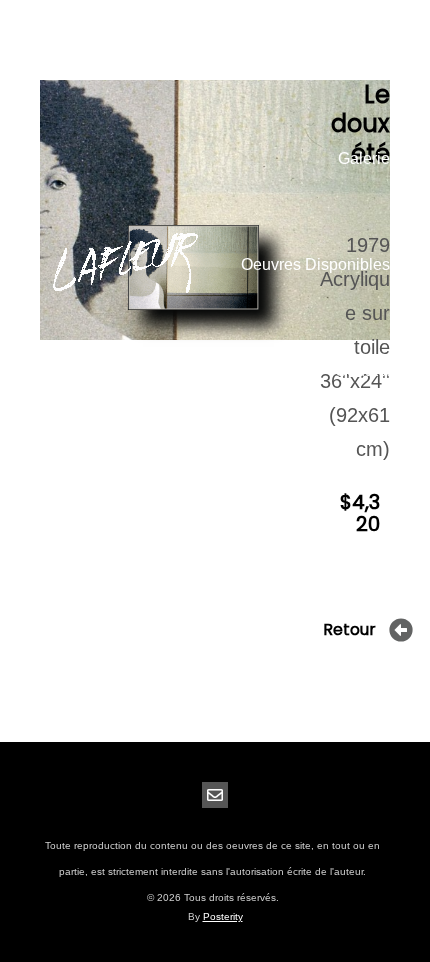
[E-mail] (215, 795)
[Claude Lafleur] (125, 265)
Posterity (223, 916)
